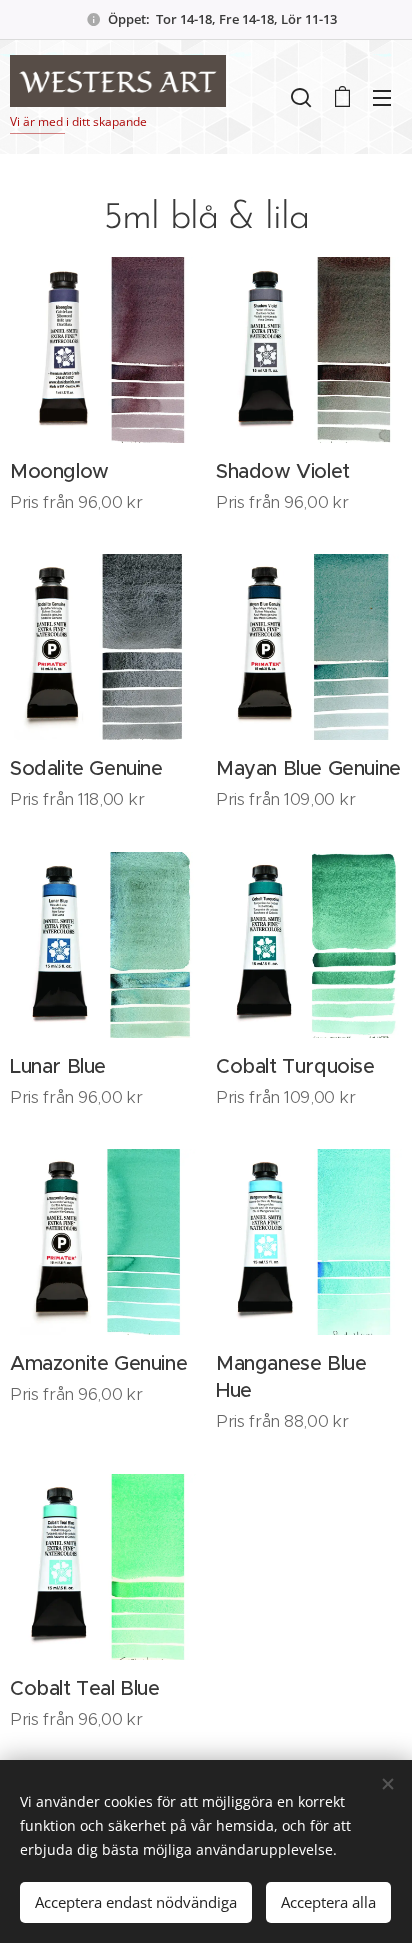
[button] (301, 97)
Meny (382, 97)
